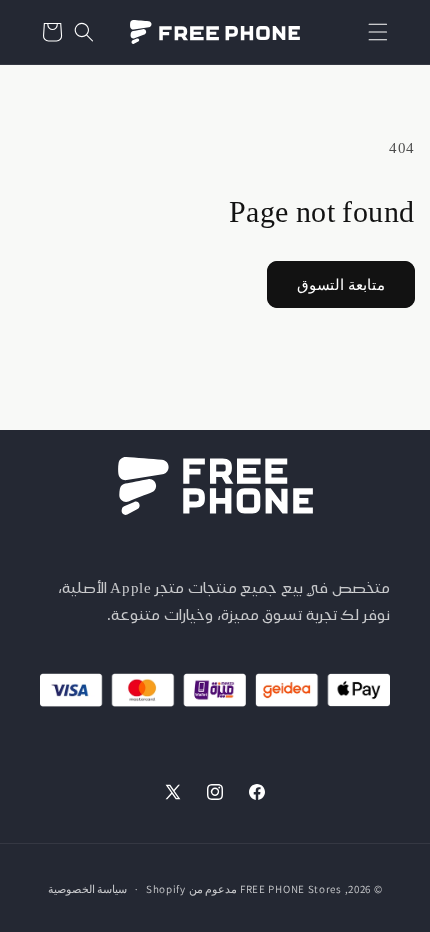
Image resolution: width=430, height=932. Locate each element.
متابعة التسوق (341, 284)
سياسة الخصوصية (88, 889)
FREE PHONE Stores (291, 889)
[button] (378, 32)
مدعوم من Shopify (191, 889)
